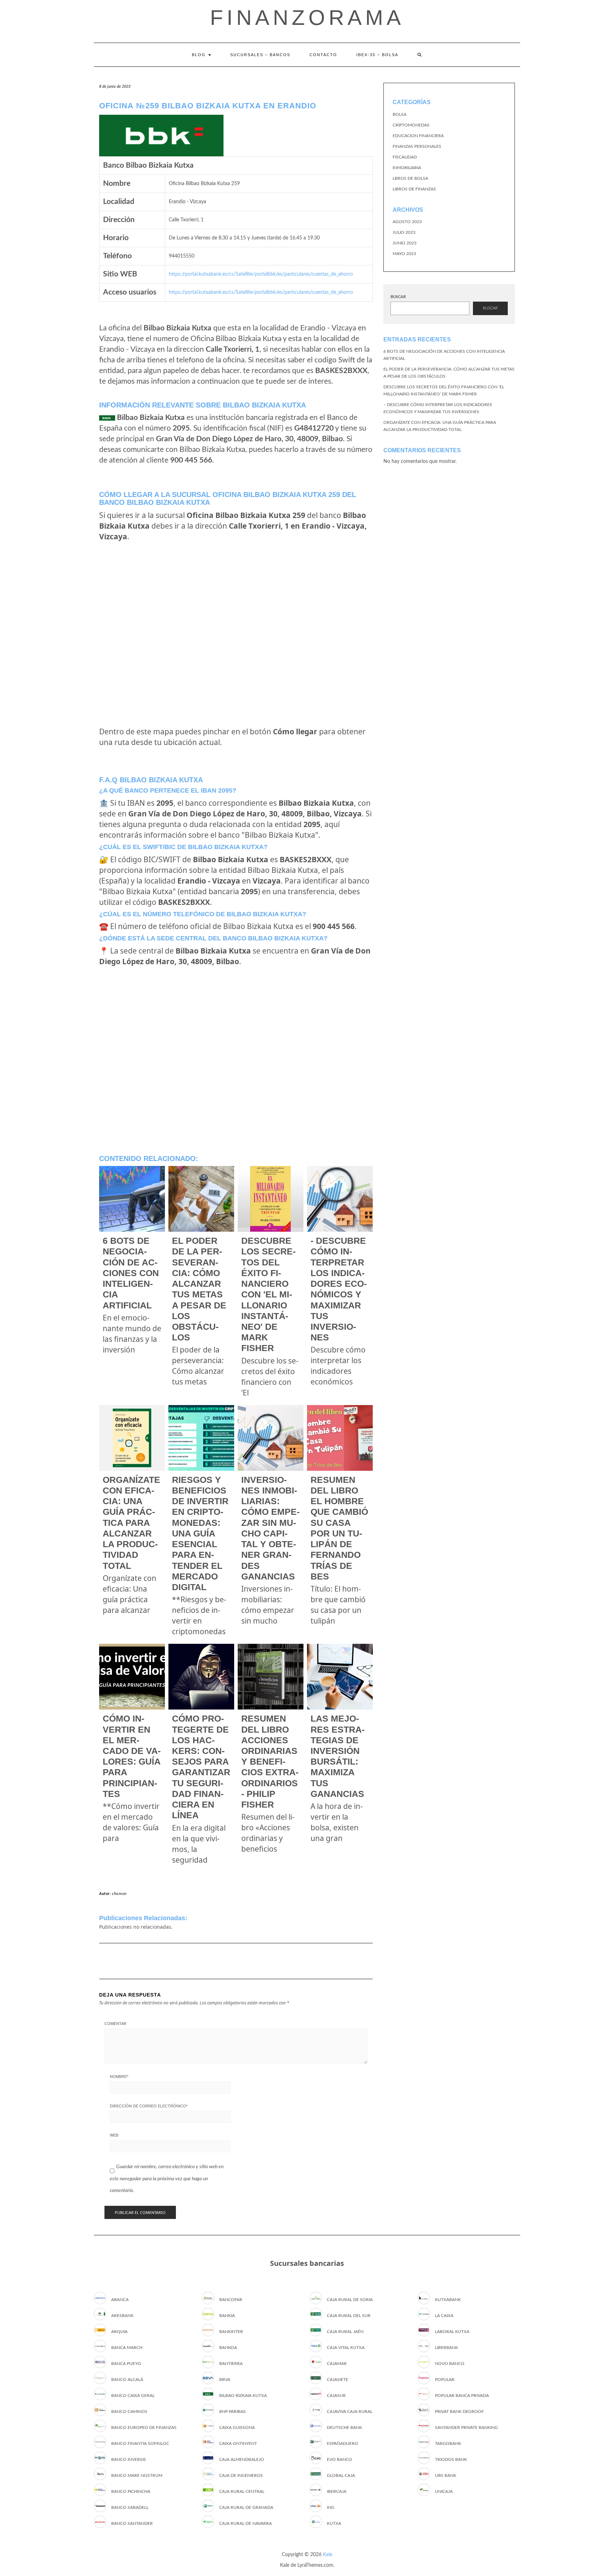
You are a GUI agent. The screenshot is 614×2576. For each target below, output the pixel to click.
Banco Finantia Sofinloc (140, 2443)
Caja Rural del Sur (349, 2316)
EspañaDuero (343, 2443)
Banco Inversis (129, 2459)
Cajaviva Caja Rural (350, 2412)
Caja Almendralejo (242, 2459)
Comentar (115, 2024)
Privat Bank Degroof (459, 2412)
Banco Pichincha (131, 2491)
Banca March (127, 2348)
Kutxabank (448, 2300)
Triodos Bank (451, 2459)
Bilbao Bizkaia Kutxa (243, 2396)
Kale (328, 2555)
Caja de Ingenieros (241, 2475)
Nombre (119, 2077)
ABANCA (120, 2300)
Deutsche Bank (344, 2428)
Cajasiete (338, 2380)
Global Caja (341, 2475)
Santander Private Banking (466, 2428)
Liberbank (446, 2348)
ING (331, 2507)
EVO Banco (340, 2459)
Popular (445, 2380)
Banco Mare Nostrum (137, 2475)
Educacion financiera (418, 136)
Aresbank (122, 2316)
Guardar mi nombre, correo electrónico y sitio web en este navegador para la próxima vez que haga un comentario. (167, 2179)
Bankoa (228, 2348)
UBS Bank (446, 2475)
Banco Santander (132, 2523)
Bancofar (231, 2300)
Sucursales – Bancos (260, 55)
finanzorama (307, 18)
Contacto (323, 55)
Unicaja (444, 2491)
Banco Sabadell (130, 2507)
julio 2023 (404, 232)
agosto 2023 (407, 222)
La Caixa (444, 2316)
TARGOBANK (448, 2443)
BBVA (225, 2380)
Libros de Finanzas (414, 189)
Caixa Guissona (237, 2428)
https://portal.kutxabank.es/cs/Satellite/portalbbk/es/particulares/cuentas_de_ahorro (261, 274)
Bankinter (231, 2332)
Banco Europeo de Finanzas (144, 2428)
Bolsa (400, 114)
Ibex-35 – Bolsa (377, 55)
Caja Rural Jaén (345, 2332)
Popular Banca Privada (462, 2396)
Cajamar (337, 2364)
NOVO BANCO (450, 2364)
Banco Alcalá (127, 2380)
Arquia (119, 2332)
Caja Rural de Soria (350, 2300)
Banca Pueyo (126, 2364)
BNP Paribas (233, 2412)
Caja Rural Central (242, 2491)
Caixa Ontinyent (238, 2443)
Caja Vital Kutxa (346, 2348)
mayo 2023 (404, 254)
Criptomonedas (411, 125)
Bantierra (231, 2364)
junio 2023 (405, 243)
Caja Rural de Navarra (246, 2523)
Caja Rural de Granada (246, 2507)
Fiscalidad (405, 157)
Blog (200, 55)
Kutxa (334, 2523)
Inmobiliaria (407, 168)
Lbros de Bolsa (410, 178)
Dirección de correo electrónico (149, 2106)
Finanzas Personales (417, 146)
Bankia (227, 2316)
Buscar (398, 297)
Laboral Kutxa (452, 2332)
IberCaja (337, 2491)
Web (114, 2135)
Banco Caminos (129, 2412)
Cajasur (336, 2396)
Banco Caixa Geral (133, 2396)
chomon (119, 1894)
